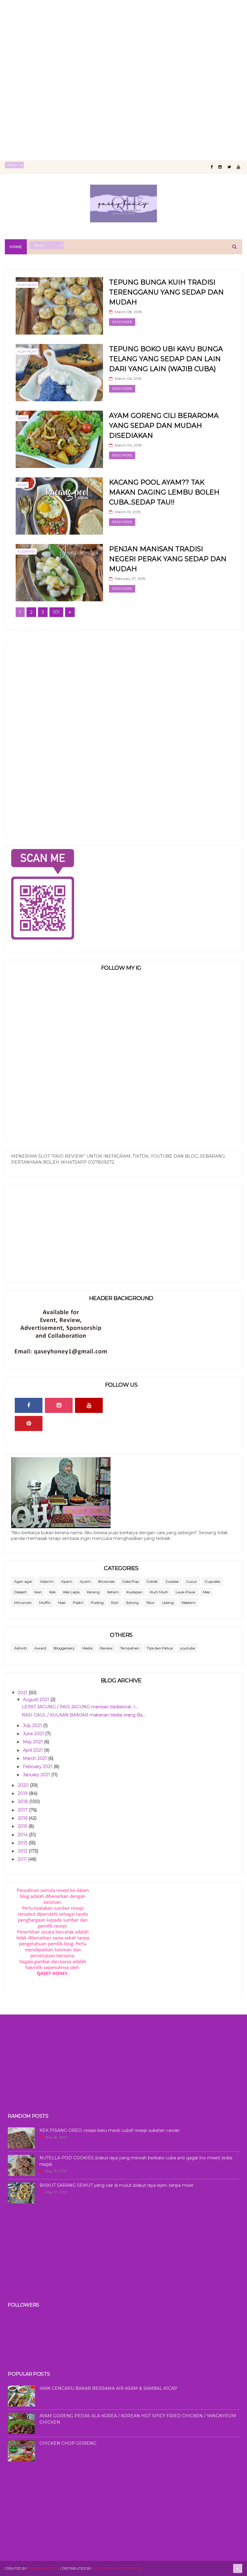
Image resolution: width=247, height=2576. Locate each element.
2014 (23, 1835)
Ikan (38, 1592)
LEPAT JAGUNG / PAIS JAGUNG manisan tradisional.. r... (80, 1707)
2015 (23, 1826)
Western (188, 1603)
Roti (115, 1603)
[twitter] (229, 167)
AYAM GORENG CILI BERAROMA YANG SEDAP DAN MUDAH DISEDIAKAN (164, 426)
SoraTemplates (44, 2568)
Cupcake (212, 1581)
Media (87, 1648)
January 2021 (37, 1775)
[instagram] (220, 167)
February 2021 (38, 1767)
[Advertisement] (123, 42)
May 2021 (33, 1742)
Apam (67, 1581)
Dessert (20, 1592)
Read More (122, 322)
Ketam (113, 1592)
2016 (23, 1818)
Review (106, 1648)
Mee (206, 1592)
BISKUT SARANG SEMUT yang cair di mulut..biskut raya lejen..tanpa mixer (117, 2185)
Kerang (93, 1592)
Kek (53, 1592)
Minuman (23, 1603)
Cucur (192, 1581)
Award (40, 1648)
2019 (23, 1793)
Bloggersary (64, 1648)
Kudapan (26, 552)
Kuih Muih (27, 285)
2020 (24, 1785)
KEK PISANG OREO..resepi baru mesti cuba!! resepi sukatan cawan (110, 2130)
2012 (23, 1851)
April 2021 (33, 1750)
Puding (97, 1603)
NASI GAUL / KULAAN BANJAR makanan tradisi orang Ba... (83, 1715)
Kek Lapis (71, 1592)
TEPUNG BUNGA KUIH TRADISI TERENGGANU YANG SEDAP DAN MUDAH (166, 292)
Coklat (152, 1581)
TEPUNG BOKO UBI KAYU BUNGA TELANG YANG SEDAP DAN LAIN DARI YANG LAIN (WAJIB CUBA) (166, 359)
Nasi (62, 1603)
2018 (23, 1802)
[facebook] (212, 167)
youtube (188, 1648)
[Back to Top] (238, 2568)
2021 (23, 1693)
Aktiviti (20, 1648)
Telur (150, 1603)
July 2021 (33, 1725)
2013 (23, 1843)
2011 (23, 1859)
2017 (23, 1810)
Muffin (45, 1603)
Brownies (106, 1581)
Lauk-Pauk (185, 1592)
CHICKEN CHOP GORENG (68, 2443)
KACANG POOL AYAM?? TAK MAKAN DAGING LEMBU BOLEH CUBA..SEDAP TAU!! (164, 492)
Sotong (132, 1603)
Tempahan (130, 1648)
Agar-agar (23, 1581)
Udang (168, 1603)
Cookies (172, 1581)
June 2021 (34, 1734)
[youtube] (238, 167)
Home (16, 247)
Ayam (22, 418)
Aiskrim (47, 1581)
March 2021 (36, 1758)
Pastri (78, 1603)
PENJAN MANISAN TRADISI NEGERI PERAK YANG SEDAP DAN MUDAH (168, 559)
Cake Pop (130, 1581)
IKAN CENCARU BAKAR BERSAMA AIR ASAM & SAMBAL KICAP (108, 2388)
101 (56, 612)
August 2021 (37, 1700)
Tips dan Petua (160, 1648)
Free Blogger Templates (117, 2568)
